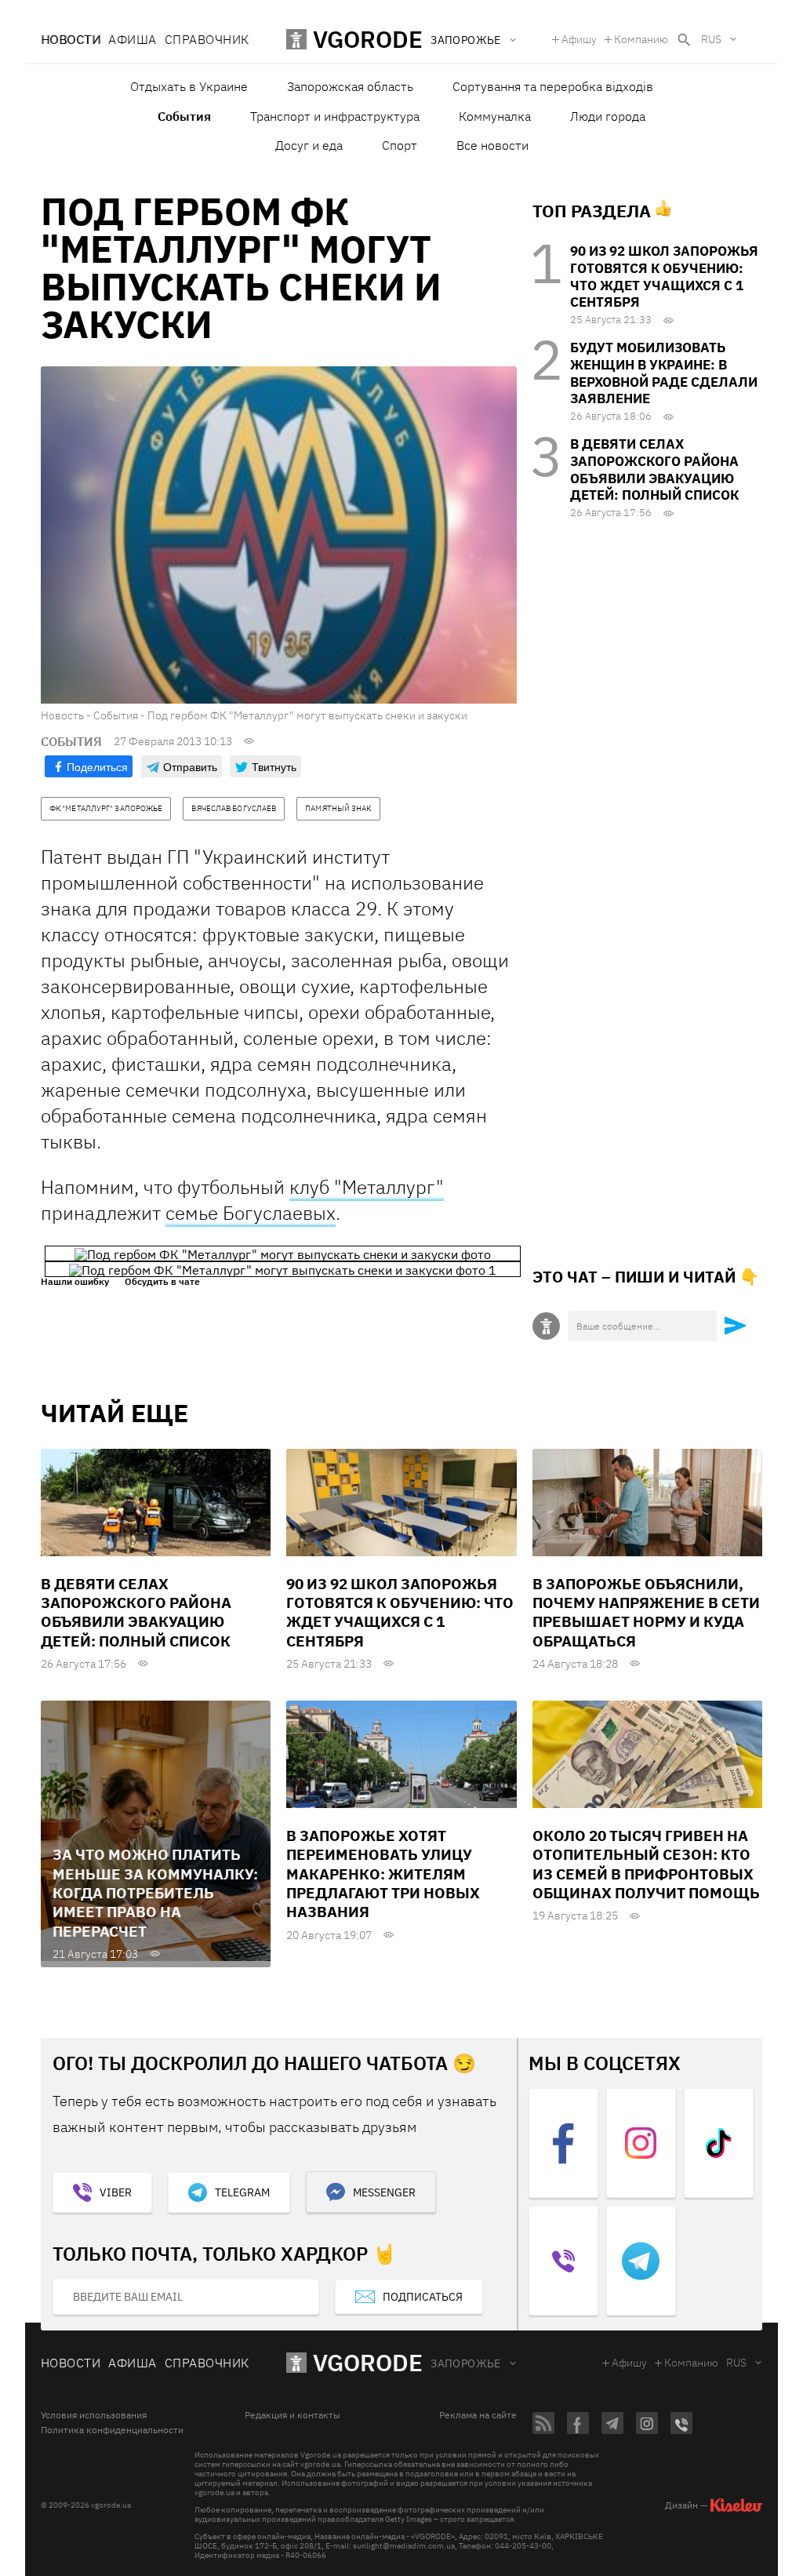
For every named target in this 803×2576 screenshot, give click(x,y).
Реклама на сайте (478, 2415)
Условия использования (94, 2415)
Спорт (400, 145)
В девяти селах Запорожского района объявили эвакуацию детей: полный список (654, 469)
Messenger (384, 2192)
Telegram (242, 2192)
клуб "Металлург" (367, 1187)
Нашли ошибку (75, 1282)
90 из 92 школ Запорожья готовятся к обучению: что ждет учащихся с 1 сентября (664, 277)
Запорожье (466, 2363)
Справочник (207, 39)
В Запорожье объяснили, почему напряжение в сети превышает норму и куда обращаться (646, 1612)
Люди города (608, 116)
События (184, 116)
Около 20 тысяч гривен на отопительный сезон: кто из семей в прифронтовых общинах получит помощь (646, 1864)
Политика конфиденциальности (112, 2430)
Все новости (492, 145)
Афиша (132, 39)
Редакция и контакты (292, 2415)
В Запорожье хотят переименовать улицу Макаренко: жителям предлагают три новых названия (383, 1874)
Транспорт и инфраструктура (335, 116)
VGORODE (368, 2362)
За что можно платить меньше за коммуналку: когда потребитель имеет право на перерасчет (155, 1892)
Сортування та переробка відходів (553, 86)
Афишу (579, 39)
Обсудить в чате (162, 1282)
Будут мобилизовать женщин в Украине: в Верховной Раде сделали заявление (664, 373)
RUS (711, 39)
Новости (71, 39)
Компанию (641, 39)
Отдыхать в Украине (189, 86)
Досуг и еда (309, 145)
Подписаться (423, 2297)
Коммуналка (495, 116)
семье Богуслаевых (251, 1213)
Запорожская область (350, 86)
